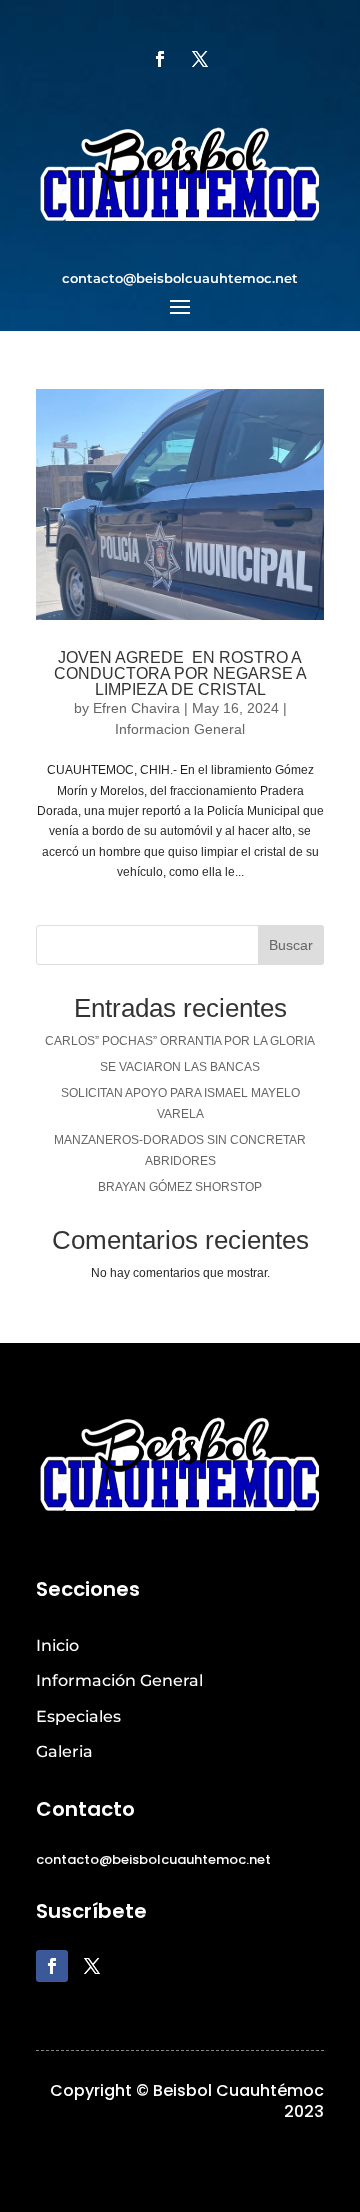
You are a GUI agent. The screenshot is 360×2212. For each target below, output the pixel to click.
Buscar (291, 945)
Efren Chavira (136, 708)
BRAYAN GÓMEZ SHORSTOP (180, 1187)
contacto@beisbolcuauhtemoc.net (180, 278)
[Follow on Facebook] (160, 59)
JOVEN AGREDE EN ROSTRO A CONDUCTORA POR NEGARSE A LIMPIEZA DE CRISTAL (180, 673)
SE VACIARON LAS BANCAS (180, 1067)
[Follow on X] (200, 59)
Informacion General (180, 729)
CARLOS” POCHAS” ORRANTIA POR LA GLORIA (180, 1041)
